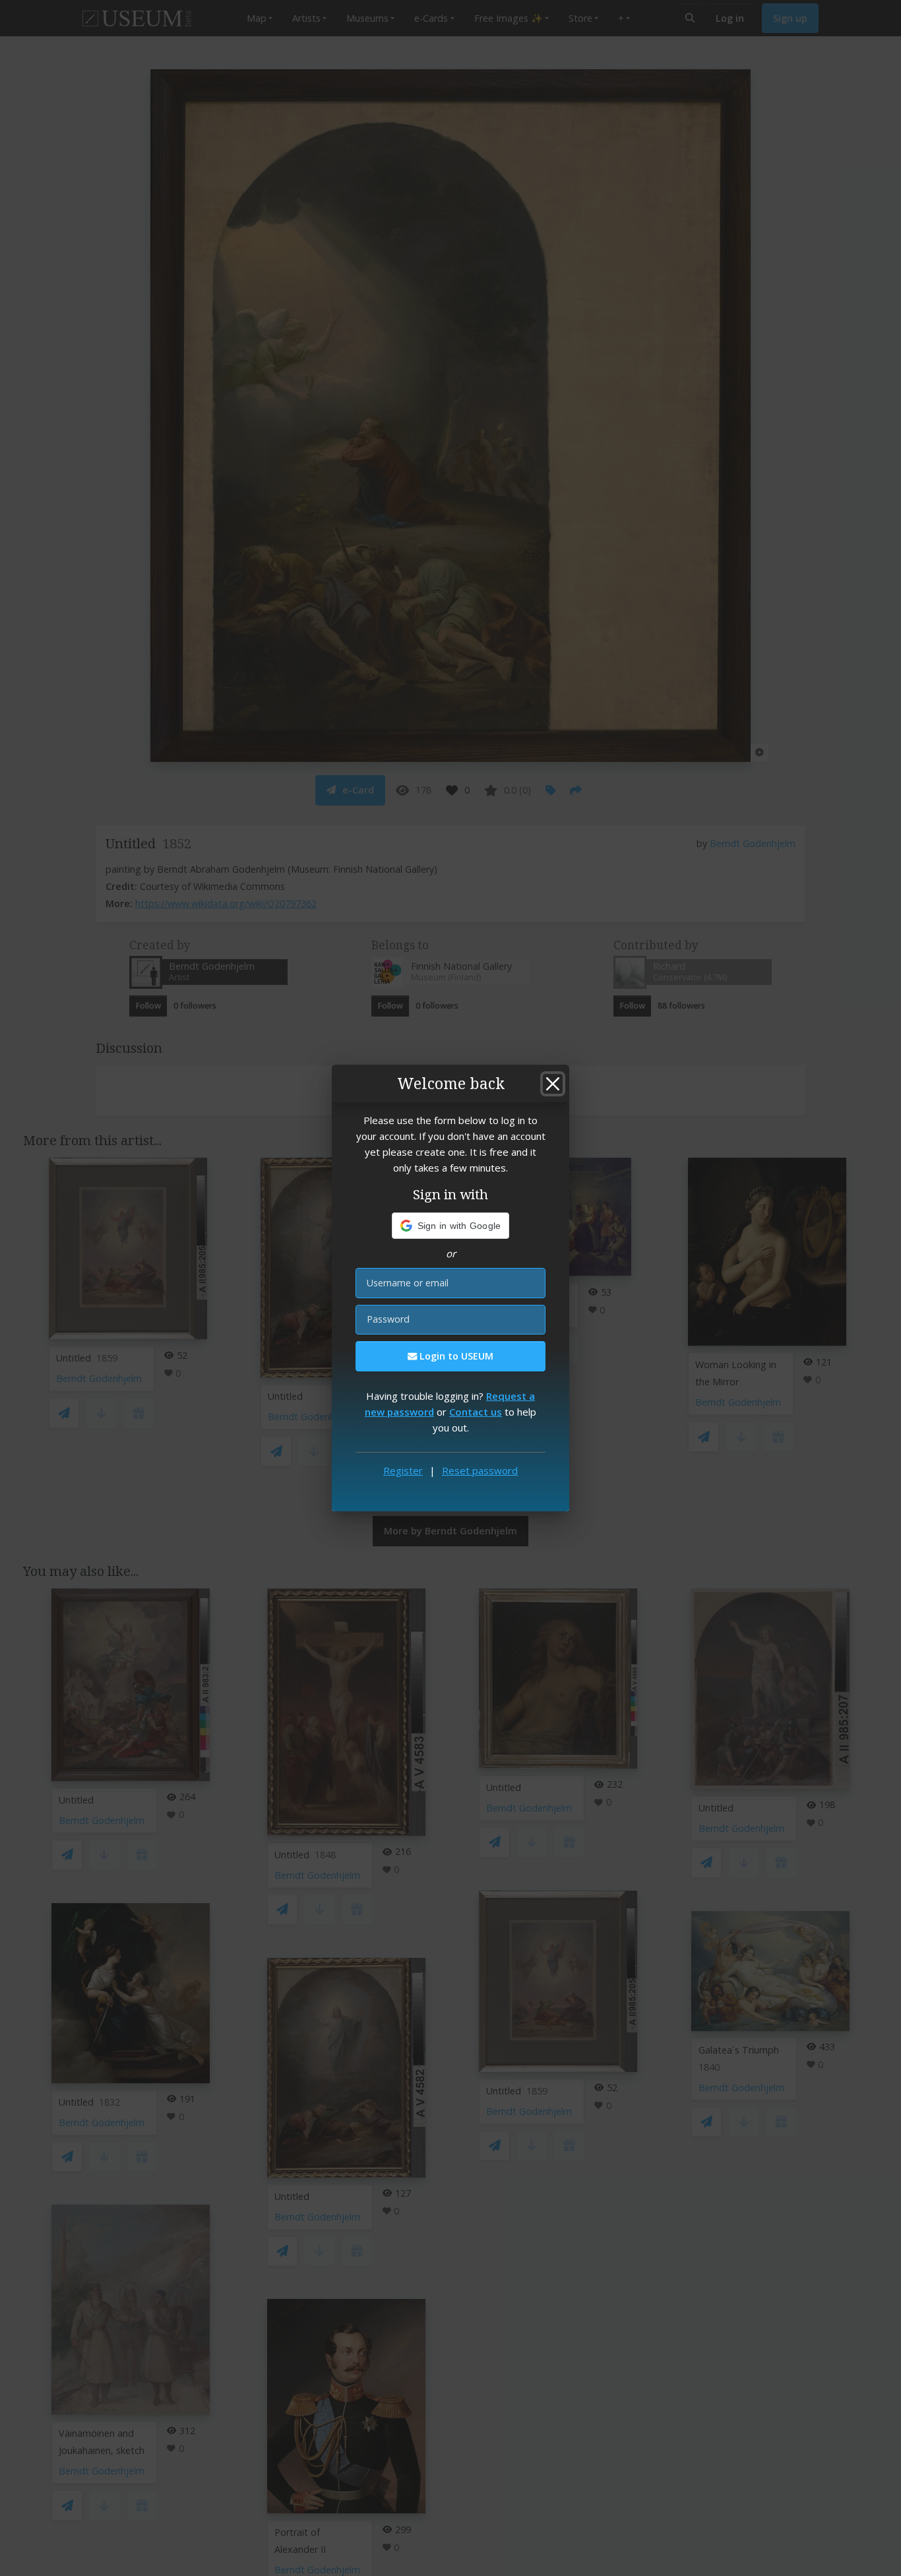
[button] (451, 1226)
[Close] (553, 1084)
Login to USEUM (455, 1356)
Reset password (480, 1470)
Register (403, 1470)
